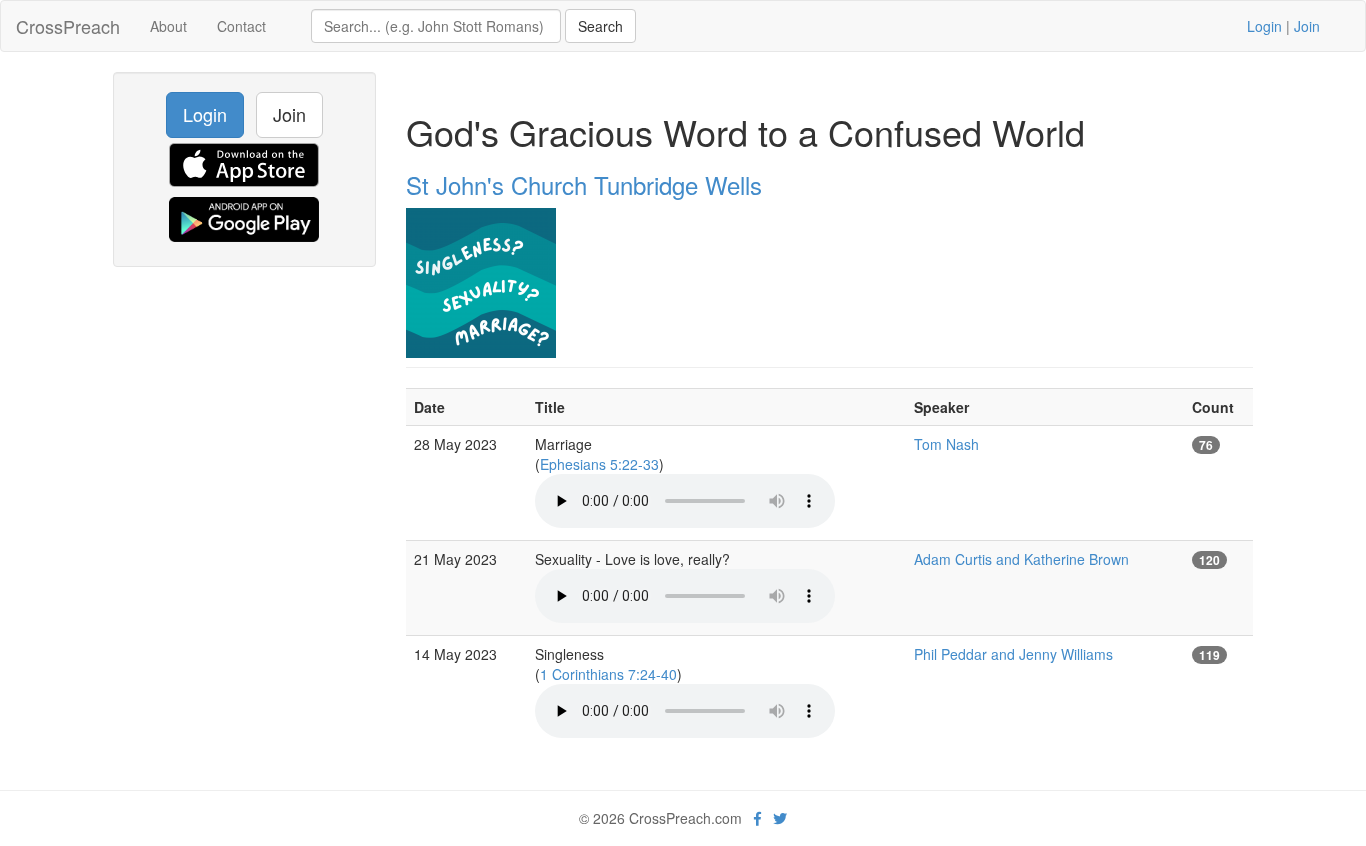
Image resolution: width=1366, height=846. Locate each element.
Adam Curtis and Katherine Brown (1021, 559)
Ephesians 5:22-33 (599, 464)
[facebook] (757, 818)
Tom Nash (946, 444)
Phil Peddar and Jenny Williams (1013, 654)
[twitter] (780, 818)
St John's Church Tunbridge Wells (584, 184)
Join (1307, 26)
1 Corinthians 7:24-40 (608, 674)
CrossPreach (68, 26)
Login (1264, 26)
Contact (241, 26)
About (168, 26)
